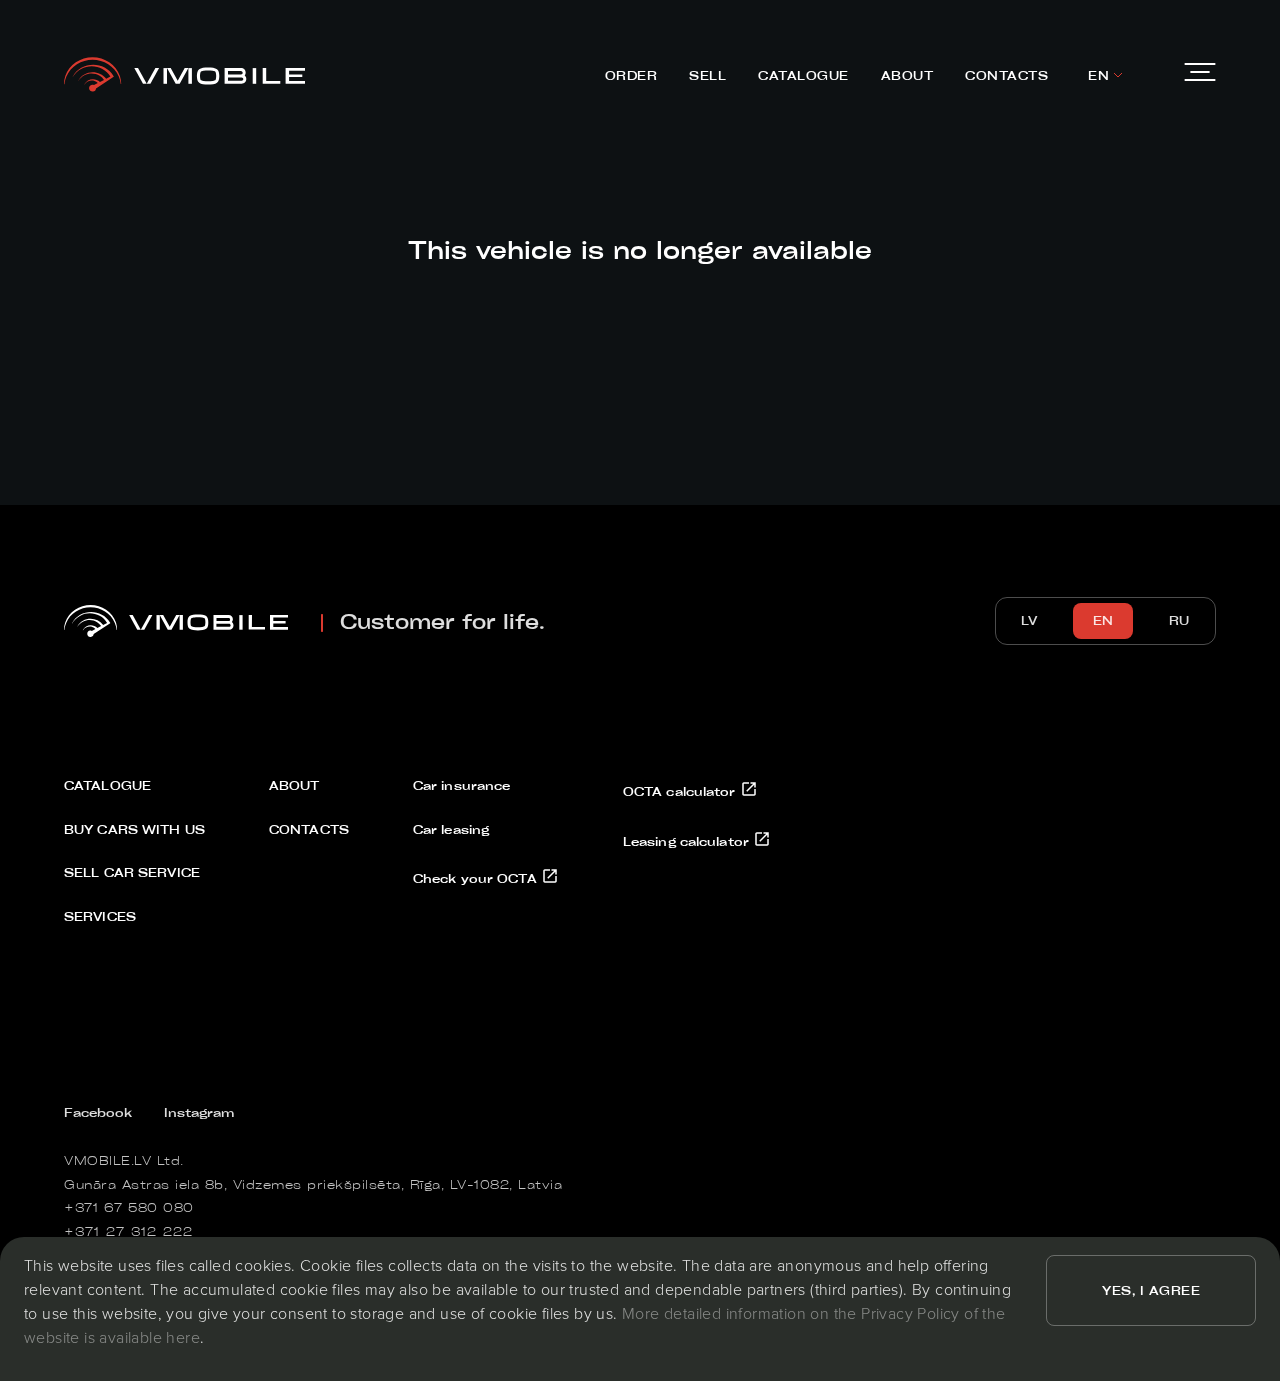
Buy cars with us (134, 829)
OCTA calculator (681, 791)
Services (100, 916)
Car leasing (451, 829)
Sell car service (132, 872)
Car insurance (462, 785)
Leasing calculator (688, 841)
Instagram (199, 1112)
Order (631, 75)
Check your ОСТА (477, 878)
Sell (707, 75)
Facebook (98, 1112)
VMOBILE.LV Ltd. (124, 1160)
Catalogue (803, 75)
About (907, 75)
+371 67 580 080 (129, 1207)
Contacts (1006, 75)
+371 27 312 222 (128, 1231)
